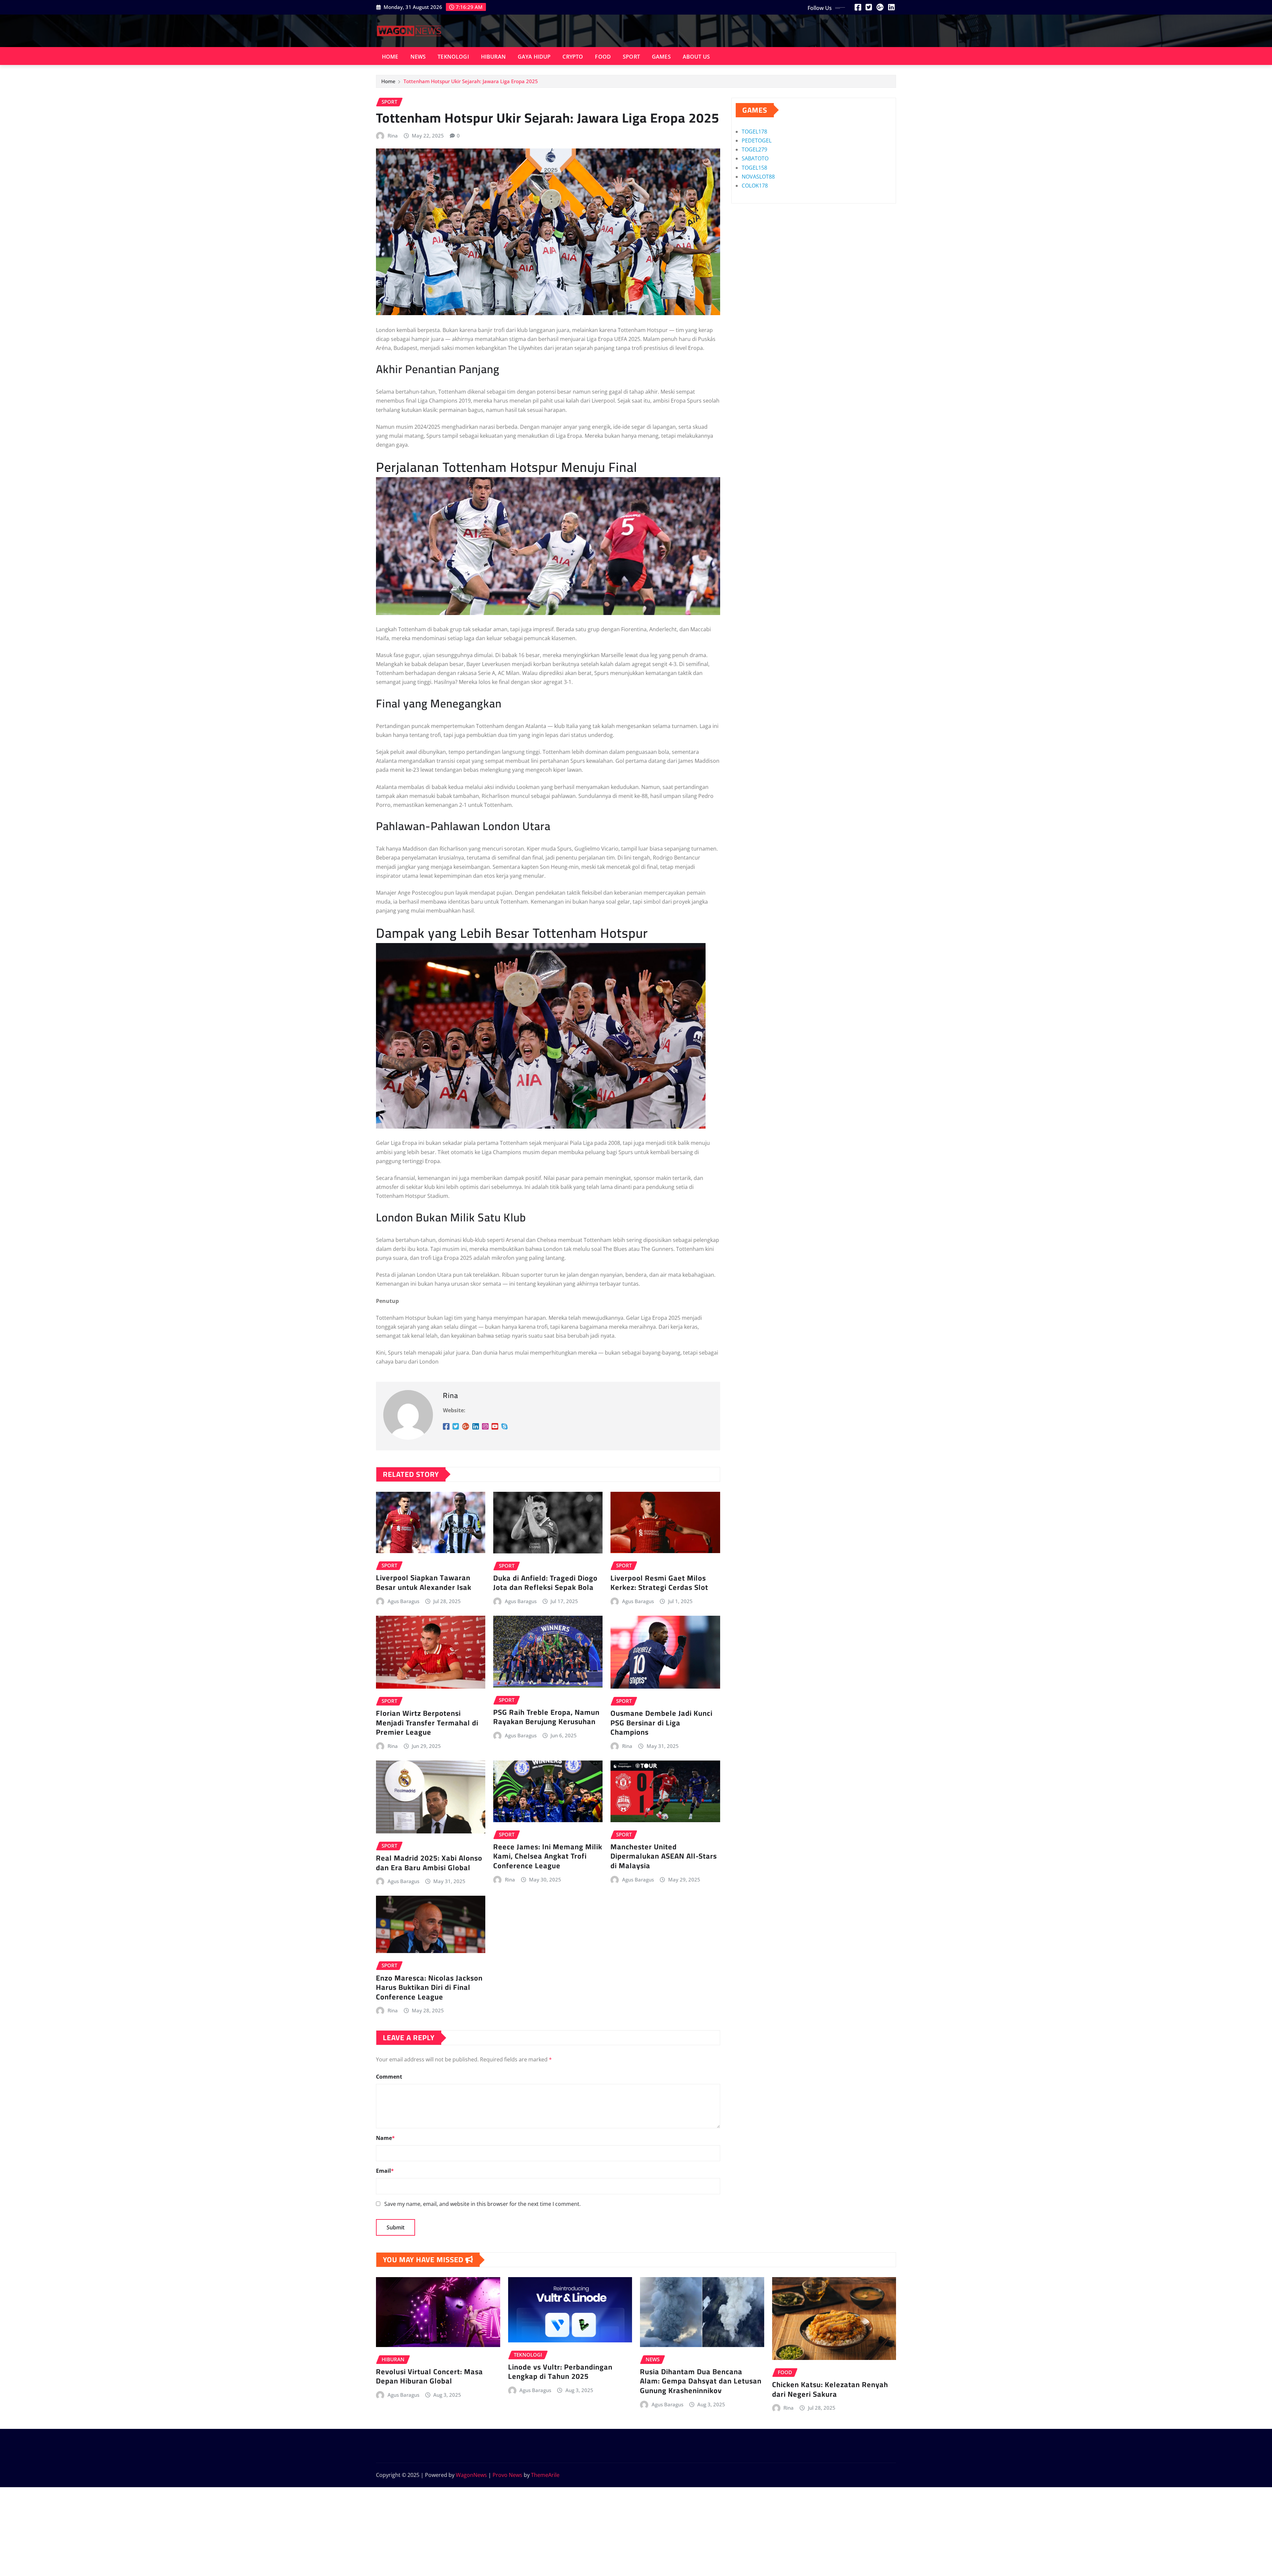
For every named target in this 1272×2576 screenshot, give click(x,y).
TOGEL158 (754, 168)
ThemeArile (545, 2475)
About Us (696, 57)
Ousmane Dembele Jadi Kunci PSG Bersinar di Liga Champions (662, 1723)
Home (390, 57)
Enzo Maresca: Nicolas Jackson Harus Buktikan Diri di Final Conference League (429, 1987)
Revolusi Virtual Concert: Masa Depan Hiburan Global (429, 2376)
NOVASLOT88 (758, 177)
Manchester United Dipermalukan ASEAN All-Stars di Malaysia (664, 1856)
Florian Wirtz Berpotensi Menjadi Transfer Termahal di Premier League (427, 1723)
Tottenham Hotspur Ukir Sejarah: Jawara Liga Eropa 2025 (471, 81)
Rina (393, 136)
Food (603, 57)
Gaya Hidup (534, 57)
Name (385, 2138)
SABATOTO (755, 158)
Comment (389, 2077)
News (418, 57)
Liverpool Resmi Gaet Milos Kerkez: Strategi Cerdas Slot (659, 1583)
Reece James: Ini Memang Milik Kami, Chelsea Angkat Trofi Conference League (548, 1856)
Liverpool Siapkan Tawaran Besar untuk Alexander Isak (424, 1582)
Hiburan (493, 57)
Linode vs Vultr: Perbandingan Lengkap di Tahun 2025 (560, 2372)
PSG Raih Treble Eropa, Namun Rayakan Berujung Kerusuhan (546, 1717)
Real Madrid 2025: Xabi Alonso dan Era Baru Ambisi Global (429, 1863)
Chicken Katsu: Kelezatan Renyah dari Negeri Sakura (830, 2389)
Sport (631, 57)
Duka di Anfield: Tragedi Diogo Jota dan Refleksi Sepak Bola (545, 1583)
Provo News (507, 2475)
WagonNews (471, 2475)
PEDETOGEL (757, 140)
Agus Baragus (403, 1601)
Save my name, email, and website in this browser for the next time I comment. (482, 2204)
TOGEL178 (754, 132)
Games (661, 57)
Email (385, 2171)
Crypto (573, 57)
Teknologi (453, 57)
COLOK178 (755, 186)
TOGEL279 (754, 149)
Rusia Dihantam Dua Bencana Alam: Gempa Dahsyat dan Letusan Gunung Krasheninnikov (701, 2381)
